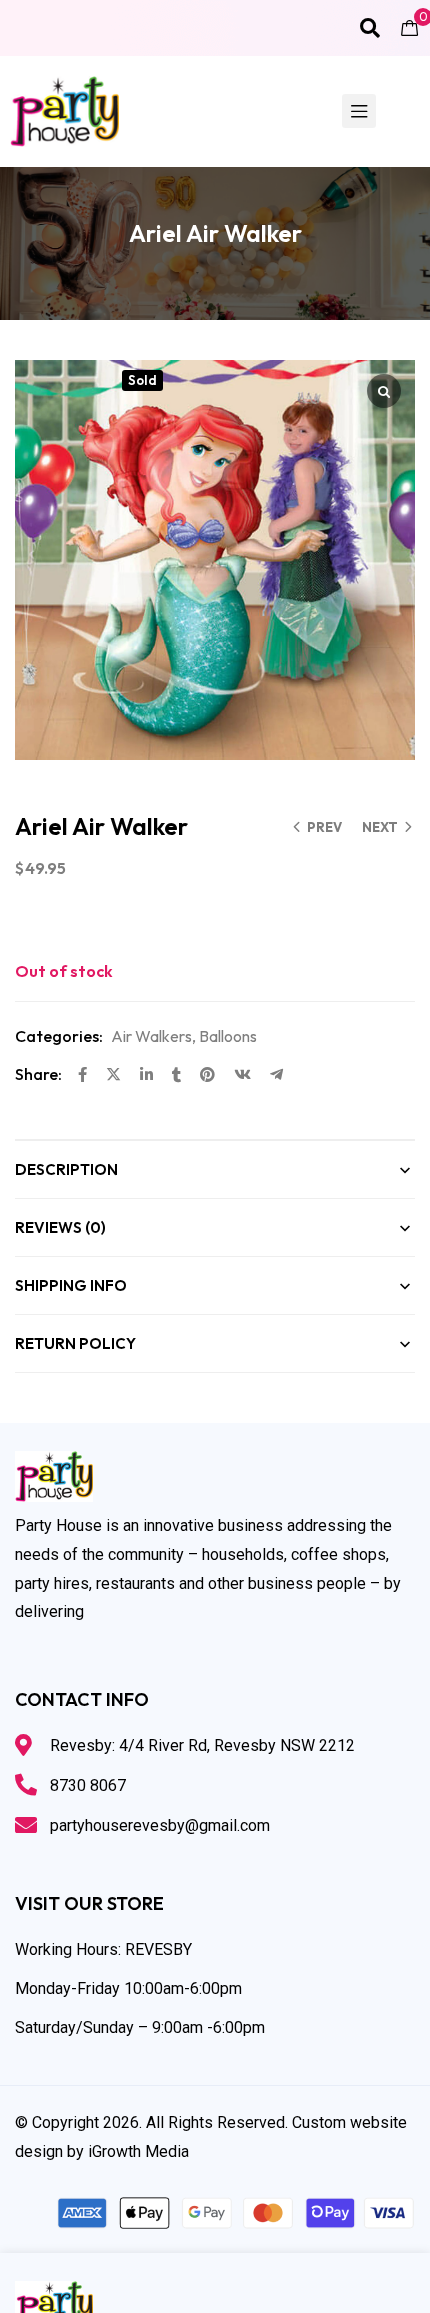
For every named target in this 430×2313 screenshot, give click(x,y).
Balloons (228, 1036)
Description (66, 1169)
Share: (38, 1074)
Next (380, 827)
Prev (324, 827)
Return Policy (75, 1343)
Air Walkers (151, 1036)
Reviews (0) (60, 1227)
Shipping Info (71, 1285)
